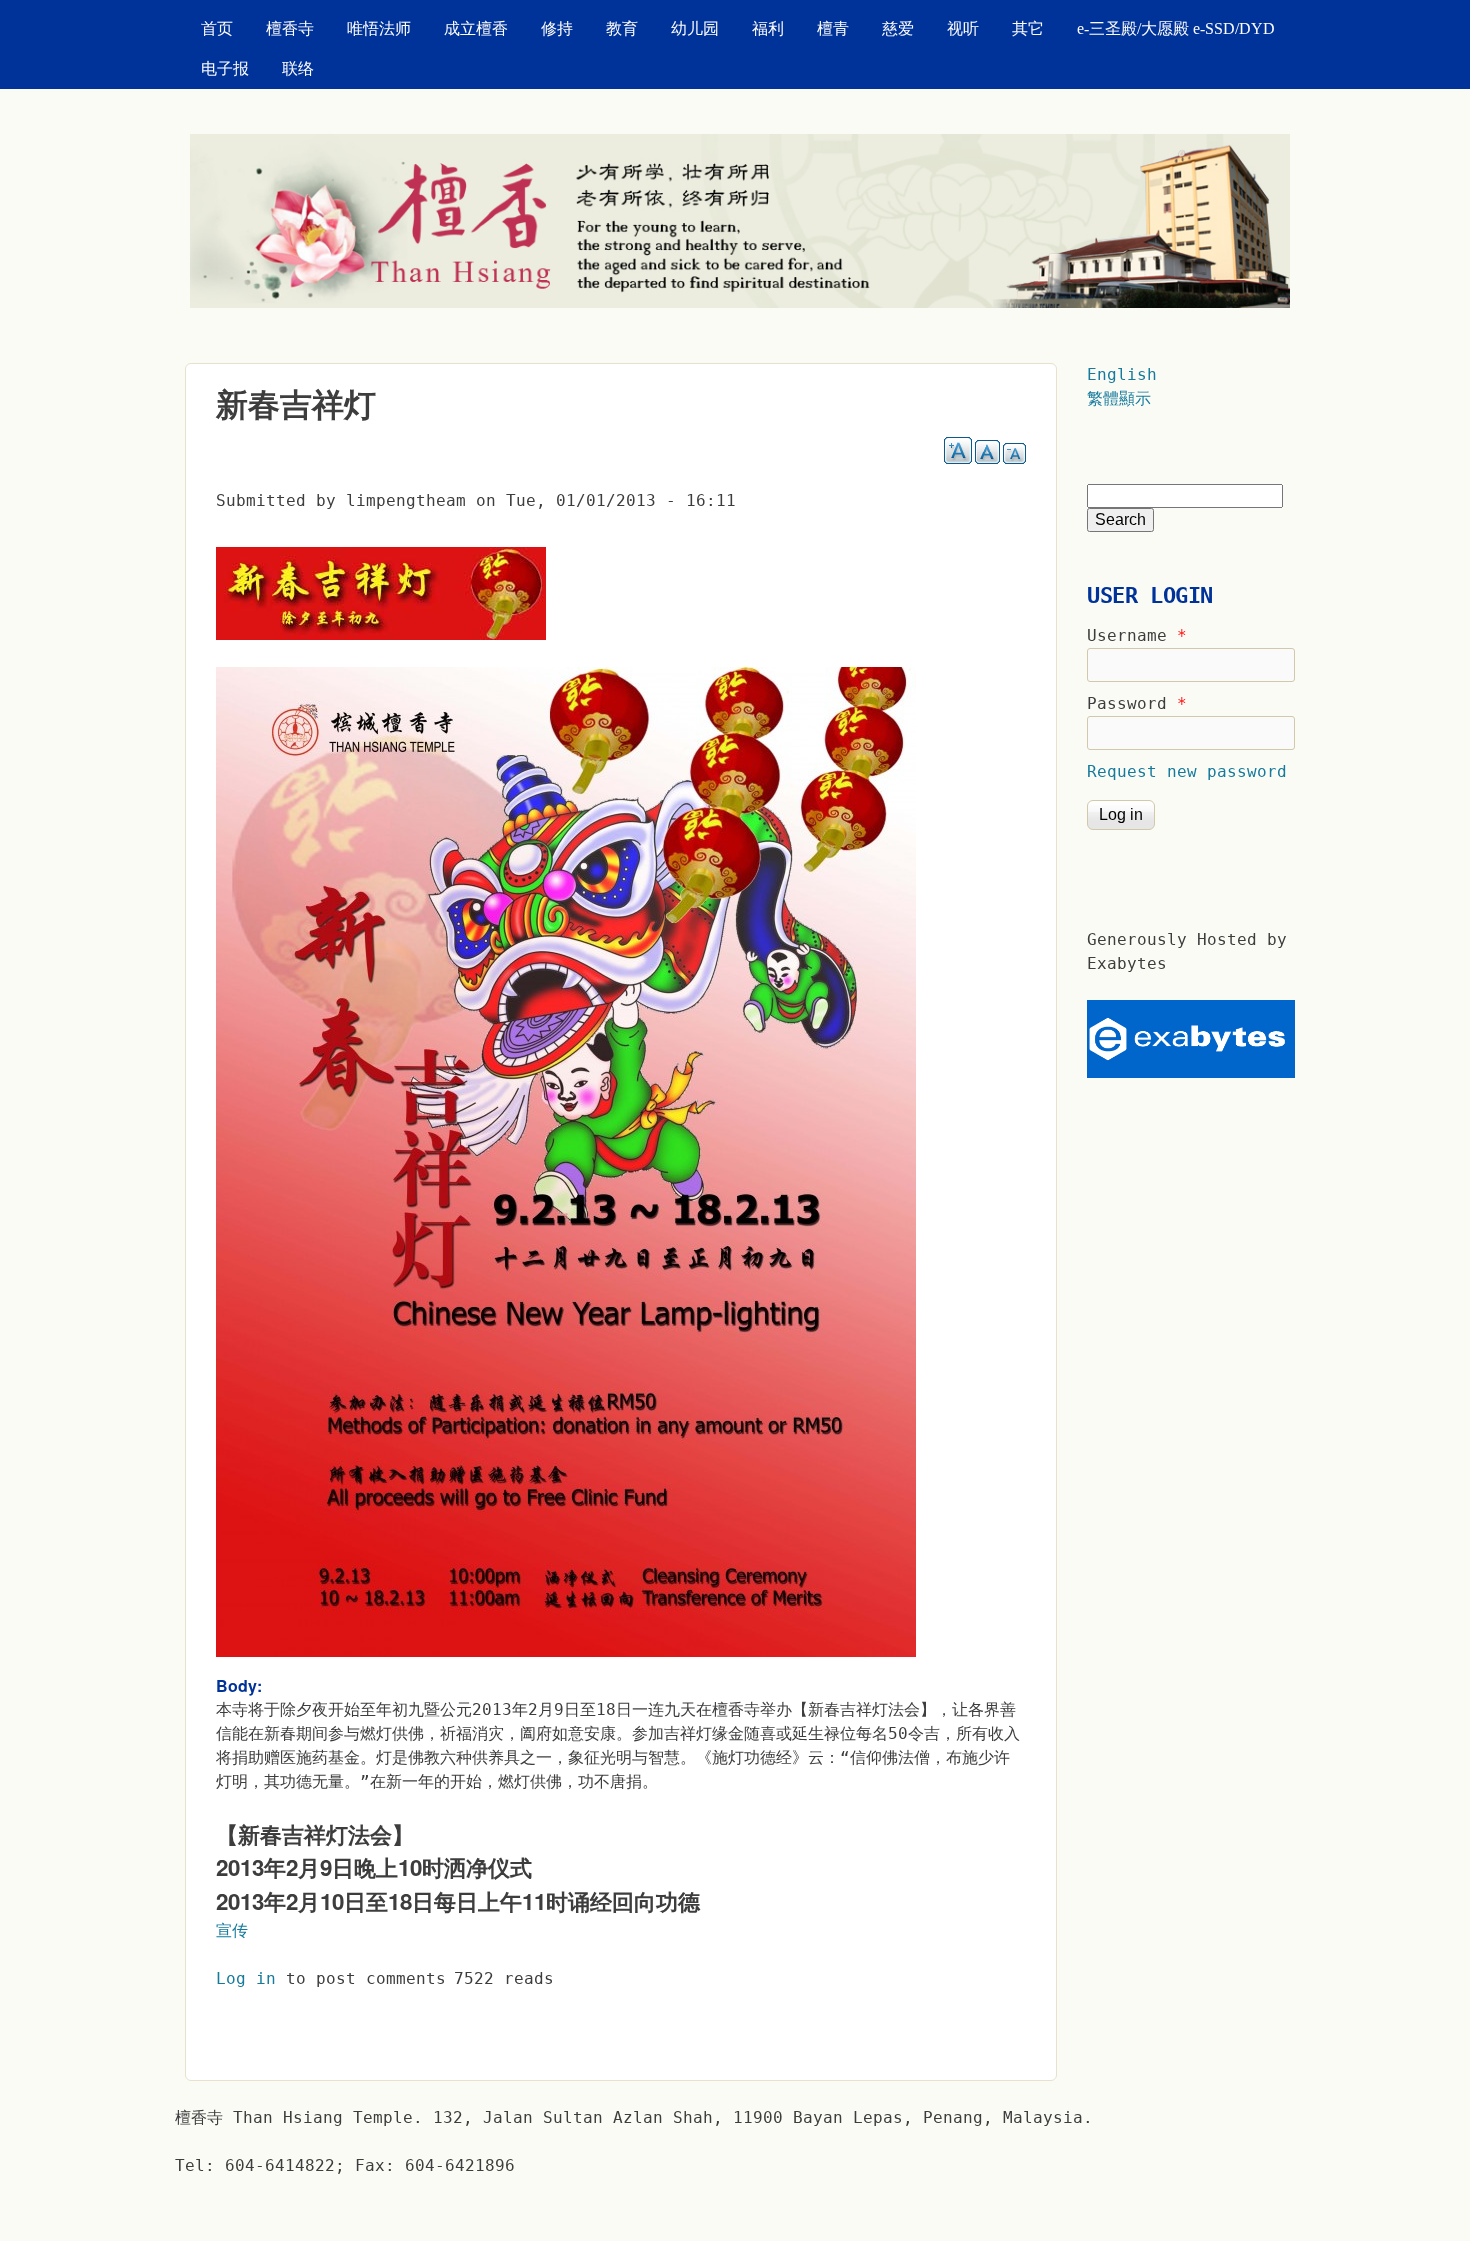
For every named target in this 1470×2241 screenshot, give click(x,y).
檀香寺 (290, 28)
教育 (622, 28)
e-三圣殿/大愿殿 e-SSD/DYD (1176, 28)
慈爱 (898, 28)
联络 (298, 68)
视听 (963, 28)
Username (1137, 635)
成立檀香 (476, 28)
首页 (217, 28)
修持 (557, 28)
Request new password (1187, 771)
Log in (246, 1978)
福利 (768, 28)
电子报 (225, 68)
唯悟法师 (379, 28)
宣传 (232, 1930)
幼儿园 (695, 28)
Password (1137, 703)
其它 (1028, 28)
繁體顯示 (1119, 398)
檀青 (833, 28)
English (1122, 374)
